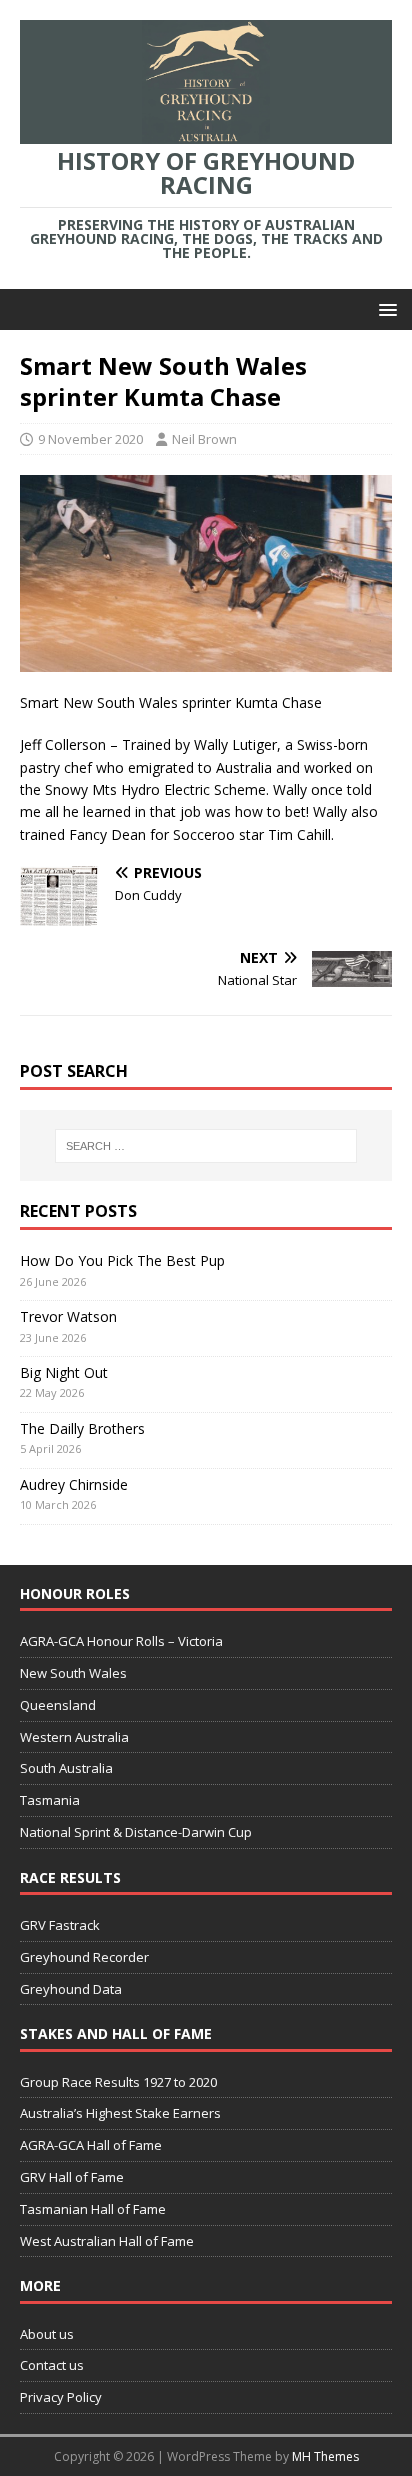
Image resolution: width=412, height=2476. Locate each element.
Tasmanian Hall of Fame (93, 2209)
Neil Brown (204, 439)
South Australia (66, 1768)
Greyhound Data (71, 1989)
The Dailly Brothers (82, 1428)
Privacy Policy (61, 2397)
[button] (384, 308)
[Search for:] (206, 1146)
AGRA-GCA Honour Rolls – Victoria (121, 1641)
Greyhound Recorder (84, 1957)
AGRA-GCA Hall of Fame (91, 2145)
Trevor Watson (68, 1316)
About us (47, 2334)
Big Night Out (64, 1372)
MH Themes (325, 2456)
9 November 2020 (90, 439)
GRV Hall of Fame (72, 2177)
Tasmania (50, 1800)
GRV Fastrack (60, 1925)
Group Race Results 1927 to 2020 (118, 2082)
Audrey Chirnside (74, 1484)
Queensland (58, 1705)
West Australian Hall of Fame (107, 2241)
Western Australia (74, 1737)
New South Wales (73, 1673)
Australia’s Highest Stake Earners (120, 2113)
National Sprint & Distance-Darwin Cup (136, 1832)
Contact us (52, 2365)
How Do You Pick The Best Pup (122, 1260)
